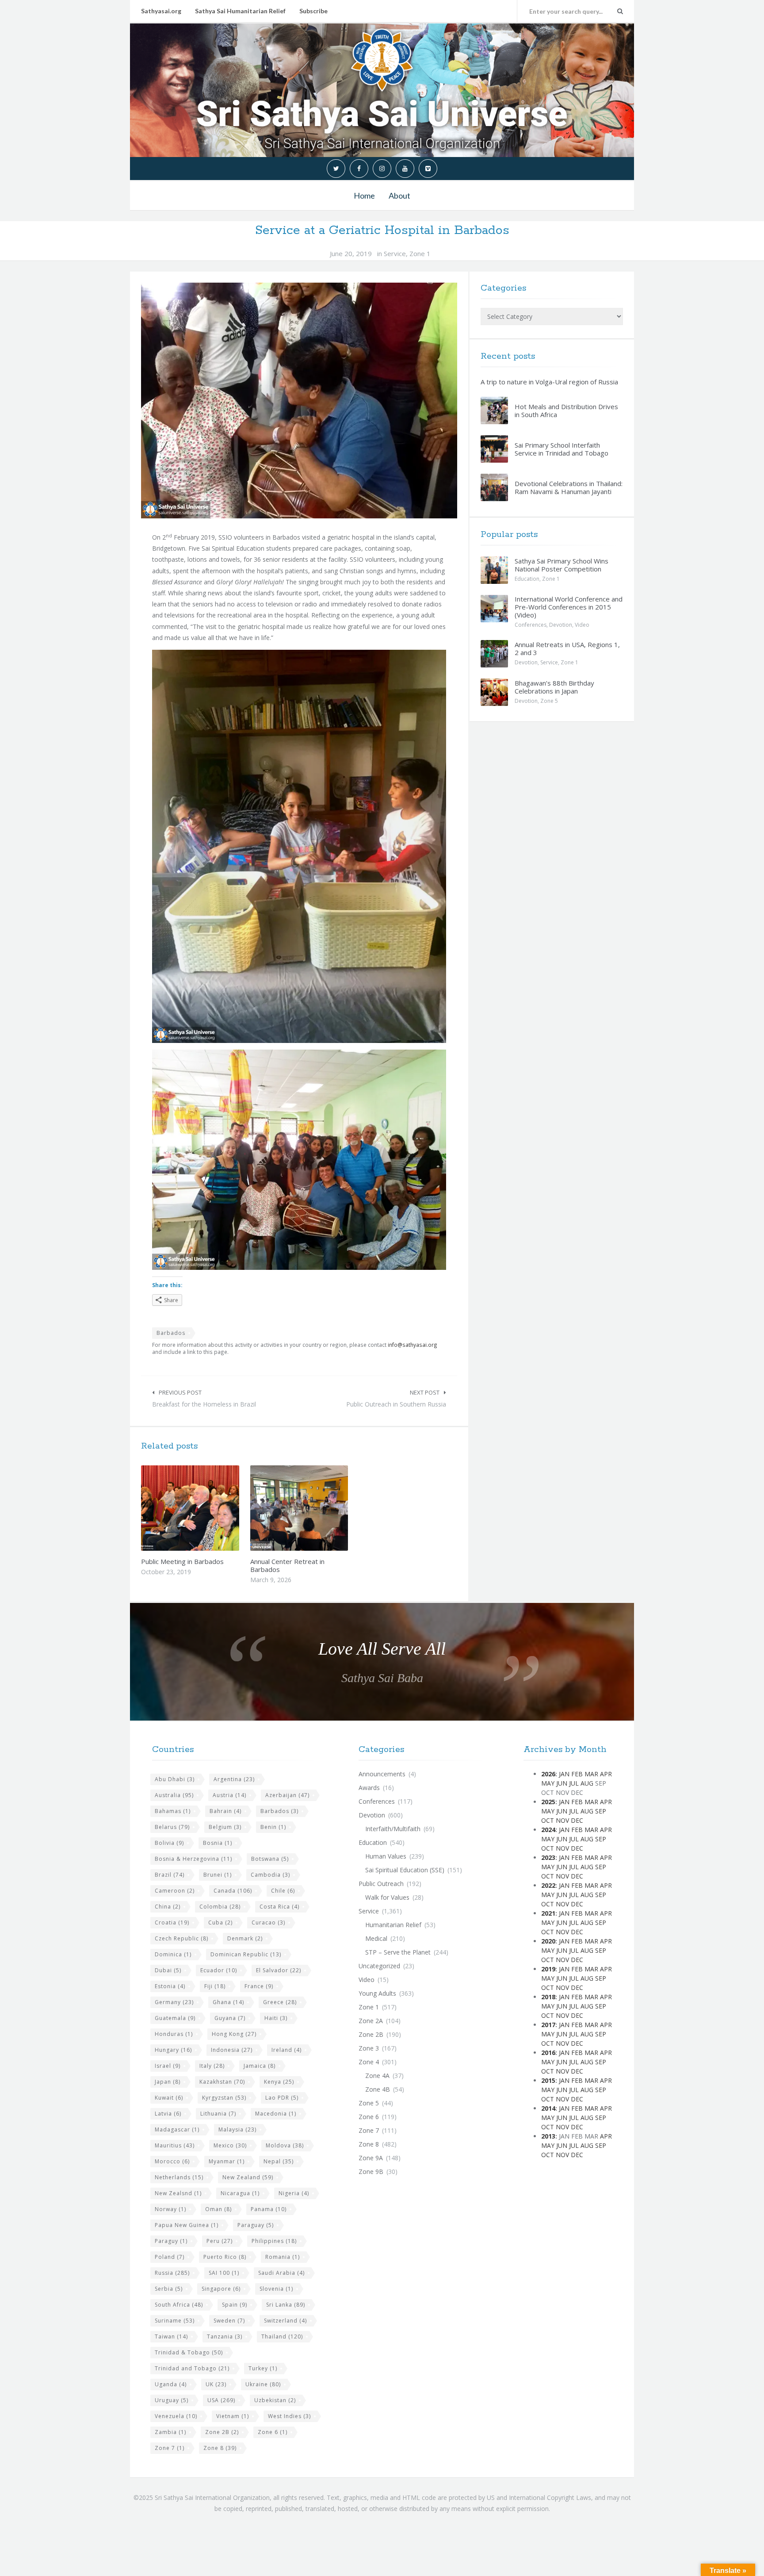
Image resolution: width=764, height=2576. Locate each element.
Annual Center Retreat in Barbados (287, 1565)
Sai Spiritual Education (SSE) (405, 1870)
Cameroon (175, 1891)
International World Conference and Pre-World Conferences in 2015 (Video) (569, 607)
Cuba (220, 1922)
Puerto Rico (225, 2257)
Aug (587, 1783)
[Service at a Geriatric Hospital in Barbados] (299, 401)
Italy (212, 2066)
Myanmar (227, 2161)
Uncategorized (379, 1966)
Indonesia (232, 2050)
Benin (273, 1827)
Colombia (220, 1907)
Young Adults (377, 1993)
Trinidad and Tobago (192, 2368)
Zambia (170, 2432)
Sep (601, 1811)
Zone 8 (220, 2448)
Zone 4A (377, 2076)
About (399, 195)
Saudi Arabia (281, 2273)
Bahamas (173, 1811)
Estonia (170, 1986)
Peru (220, 2241)
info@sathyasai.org (413, 1345)
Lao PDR (282, 2098)
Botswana (270, 1859)
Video (582, 625)
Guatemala (175, 2018)
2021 (548, 1913)
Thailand (282, 2336)
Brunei (218, 1875)
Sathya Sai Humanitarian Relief (240, 11)
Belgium (225, 1827)
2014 (548, 2108)
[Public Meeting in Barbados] (211, 1508)
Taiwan (171, 2336)
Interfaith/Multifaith (393, 1829)
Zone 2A (371, 2021)
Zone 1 (420, 253)
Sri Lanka (286, 2305)
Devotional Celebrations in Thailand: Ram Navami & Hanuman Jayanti (569, 487)
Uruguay (172, 2400)
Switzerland (285, 2321)
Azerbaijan (287, 1795)
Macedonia (276, 2114)
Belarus (172, 1827)
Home (364, 195)
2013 (548, 2136)
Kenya (279, 2082)
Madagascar (177, 2129)
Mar (591, 1774)
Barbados (171, 1333)
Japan (168, 2082)
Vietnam (233, 2416)
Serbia (169, 2289)
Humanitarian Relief (393, 1925)
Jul (574, 1783)
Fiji (215, 1986)
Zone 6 (273, 2432)
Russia (172, 2273)
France (259, 1986)
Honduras (174, 2034)
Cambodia (270, 1875)
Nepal (279, 2161)
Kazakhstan (222, 2082)
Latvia (168, 2114)
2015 (548, 2080)
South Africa (179, 2305)
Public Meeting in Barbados (182, 1561)
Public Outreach (381, 1884)
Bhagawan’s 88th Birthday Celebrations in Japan (554, 687)
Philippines (274, 2241)
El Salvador (279, 1970)
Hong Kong (234, 2034)
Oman (218, 2209)
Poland (170, 2257)
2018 (548, 1997)
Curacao (268, 1922)
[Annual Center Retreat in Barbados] (320, 1508)
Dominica (173, 1954)
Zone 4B (378, 2089)
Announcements (382, 1774)
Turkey (263, 2368)
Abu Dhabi (175, 1779)
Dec (577, 1820)
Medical (376, 1938)
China (168, 1907)
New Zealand (248, 2177)
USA (221, 2400)
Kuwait (169, 2098)
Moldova (285, 2145)
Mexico (230, 2145)
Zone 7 (170, 2448)
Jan (564, 1774)
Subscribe (313, 11)
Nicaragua (240, 2193)
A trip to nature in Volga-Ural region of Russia (549, 382)
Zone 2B (222, 2432)
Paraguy (171, 2241)
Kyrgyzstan (224, 2098)
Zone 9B (371, 2172)
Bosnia (218, 1843)
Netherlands (179, 2177)
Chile (283, 1891)
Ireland (286, 2050)
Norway (170, 2209)
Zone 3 (369, 2048)
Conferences (531, 625)
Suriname (175, 2321)
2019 (548, 1969)
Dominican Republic (246, 1954)
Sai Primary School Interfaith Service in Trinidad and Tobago (562, 449)
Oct (548, 1820)
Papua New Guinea (187, 2225)
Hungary (173, 2050)
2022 (548, 1885)
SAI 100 (224, 2273)
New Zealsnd (178, 2193)
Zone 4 (369, 2062)
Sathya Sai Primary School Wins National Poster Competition (562, 565)
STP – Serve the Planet (398, 1952)
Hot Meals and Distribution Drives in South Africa (566, 410)
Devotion (561, 625)
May (548, 1783)
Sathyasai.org (161, 11)
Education (527, 579)
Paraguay (256, 2225)
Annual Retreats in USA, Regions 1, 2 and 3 (567, 648)
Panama (269, 2209)
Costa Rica (279, 1907)
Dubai (168, 1970)
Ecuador (219, 1970)
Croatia (172, 1922)
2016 (548, 2053)
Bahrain (225, 1811)
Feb (577, 1774)
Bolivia (169, 1843)
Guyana (230, 2018)
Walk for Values (387, 1897)
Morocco (172, 2161)
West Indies (289, 2416)
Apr (606, 1774)
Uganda (171, 2384)
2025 (548, 1802)
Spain (235, 2305)
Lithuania (218, 2114)
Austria (229, 1795)
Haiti (276, 2018)
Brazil (170, 1875)
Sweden (229, 2321)
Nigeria (294, 2193)
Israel (168, 2066)
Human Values (386, 1856)
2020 (548, 1941)
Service (395, 253)
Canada (233, 1891)
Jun (562, 1783)
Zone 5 (549, 701)
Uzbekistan (275, 2400)
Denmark (245, 1938)
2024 (548, 1830)
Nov (562, 1820)
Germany (174, 2002)
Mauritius (175, 2145)
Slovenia (276, 2289)
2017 (548, 2025)
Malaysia (237, 2129)
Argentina (234, 1779)
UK (216, 2384)
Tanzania (225, 2336)
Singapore (221, 2289)
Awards (369, 1788)
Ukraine (263, 2384)
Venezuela (176, 2416)
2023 (548, 1857)
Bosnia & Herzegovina (193, 1859)
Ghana (228, 2002)
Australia (174, 1795)
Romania (283, 2257)
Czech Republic (181, 1938)
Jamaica (260, 2066)
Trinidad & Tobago (189, 2352)
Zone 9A (371, 2158)
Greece (280, 2002)
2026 (548, 1774)
